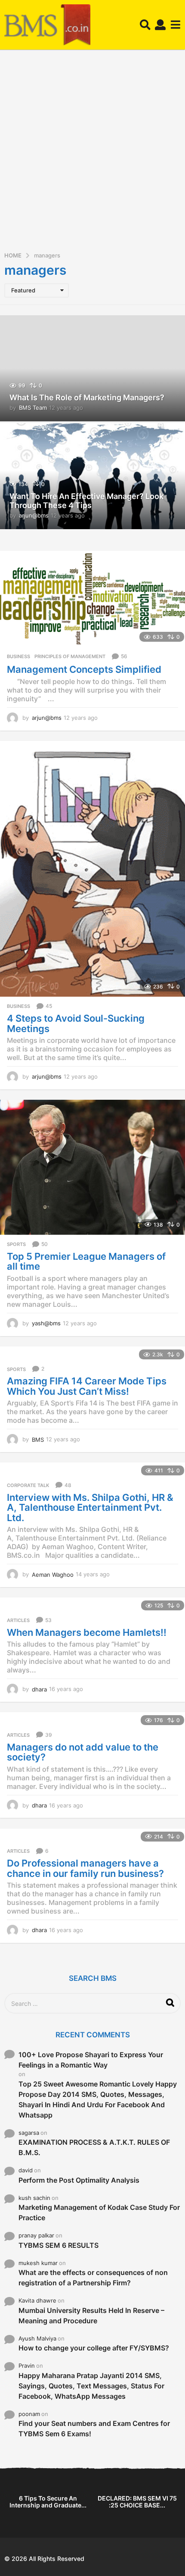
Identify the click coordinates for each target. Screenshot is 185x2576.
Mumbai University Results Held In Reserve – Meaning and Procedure (91, 2316)
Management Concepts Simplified (84, 669)
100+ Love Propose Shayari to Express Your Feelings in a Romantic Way (91, 2060)
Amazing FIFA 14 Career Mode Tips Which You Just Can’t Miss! (87, 1386)
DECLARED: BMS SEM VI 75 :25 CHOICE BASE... (137, 2502)
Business (18, 656)
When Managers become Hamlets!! (87, 1632)
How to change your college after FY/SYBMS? (94, 2348)
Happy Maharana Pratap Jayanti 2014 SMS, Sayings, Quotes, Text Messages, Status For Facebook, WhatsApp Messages (91, 2386)
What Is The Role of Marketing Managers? (87, 397)
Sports (16, 1244)
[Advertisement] (92, 154)
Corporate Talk (28, 1485)
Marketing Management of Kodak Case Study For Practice (99, 2212)
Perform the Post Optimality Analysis (79, 2180)
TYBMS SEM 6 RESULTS (59, 2245)
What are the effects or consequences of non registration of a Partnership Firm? (93, 2278)
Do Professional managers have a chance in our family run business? (85, 1868)
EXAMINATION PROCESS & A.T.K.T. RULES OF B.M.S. (94, 2147)
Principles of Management (70, 656)
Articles (18, 1620)
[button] (145, 25)
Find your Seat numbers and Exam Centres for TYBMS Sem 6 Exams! (94, 2429)
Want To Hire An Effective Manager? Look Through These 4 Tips (86, 501)
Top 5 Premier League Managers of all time (86, 1261)
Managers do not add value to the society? (83, 1752)
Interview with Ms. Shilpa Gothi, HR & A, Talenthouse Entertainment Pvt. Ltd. (90, 1508)
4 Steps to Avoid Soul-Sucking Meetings (76, 1023)
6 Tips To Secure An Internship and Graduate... (48, 2502)
